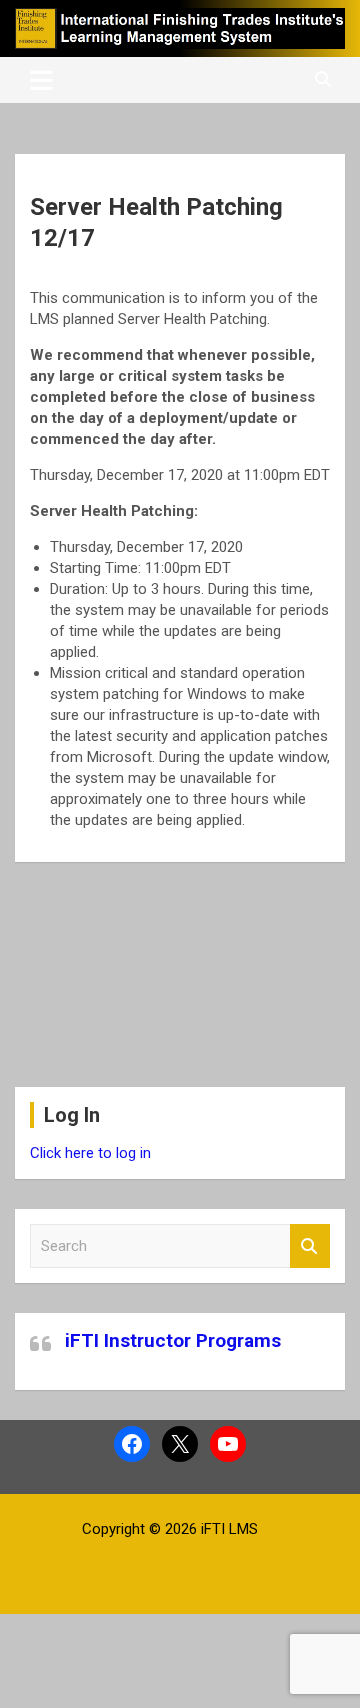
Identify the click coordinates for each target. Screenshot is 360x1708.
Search (310, 1246)
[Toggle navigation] (41, 80)
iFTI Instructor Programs (173, 1340)
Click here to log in (90, 1153)
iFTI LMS (229, 1529)
